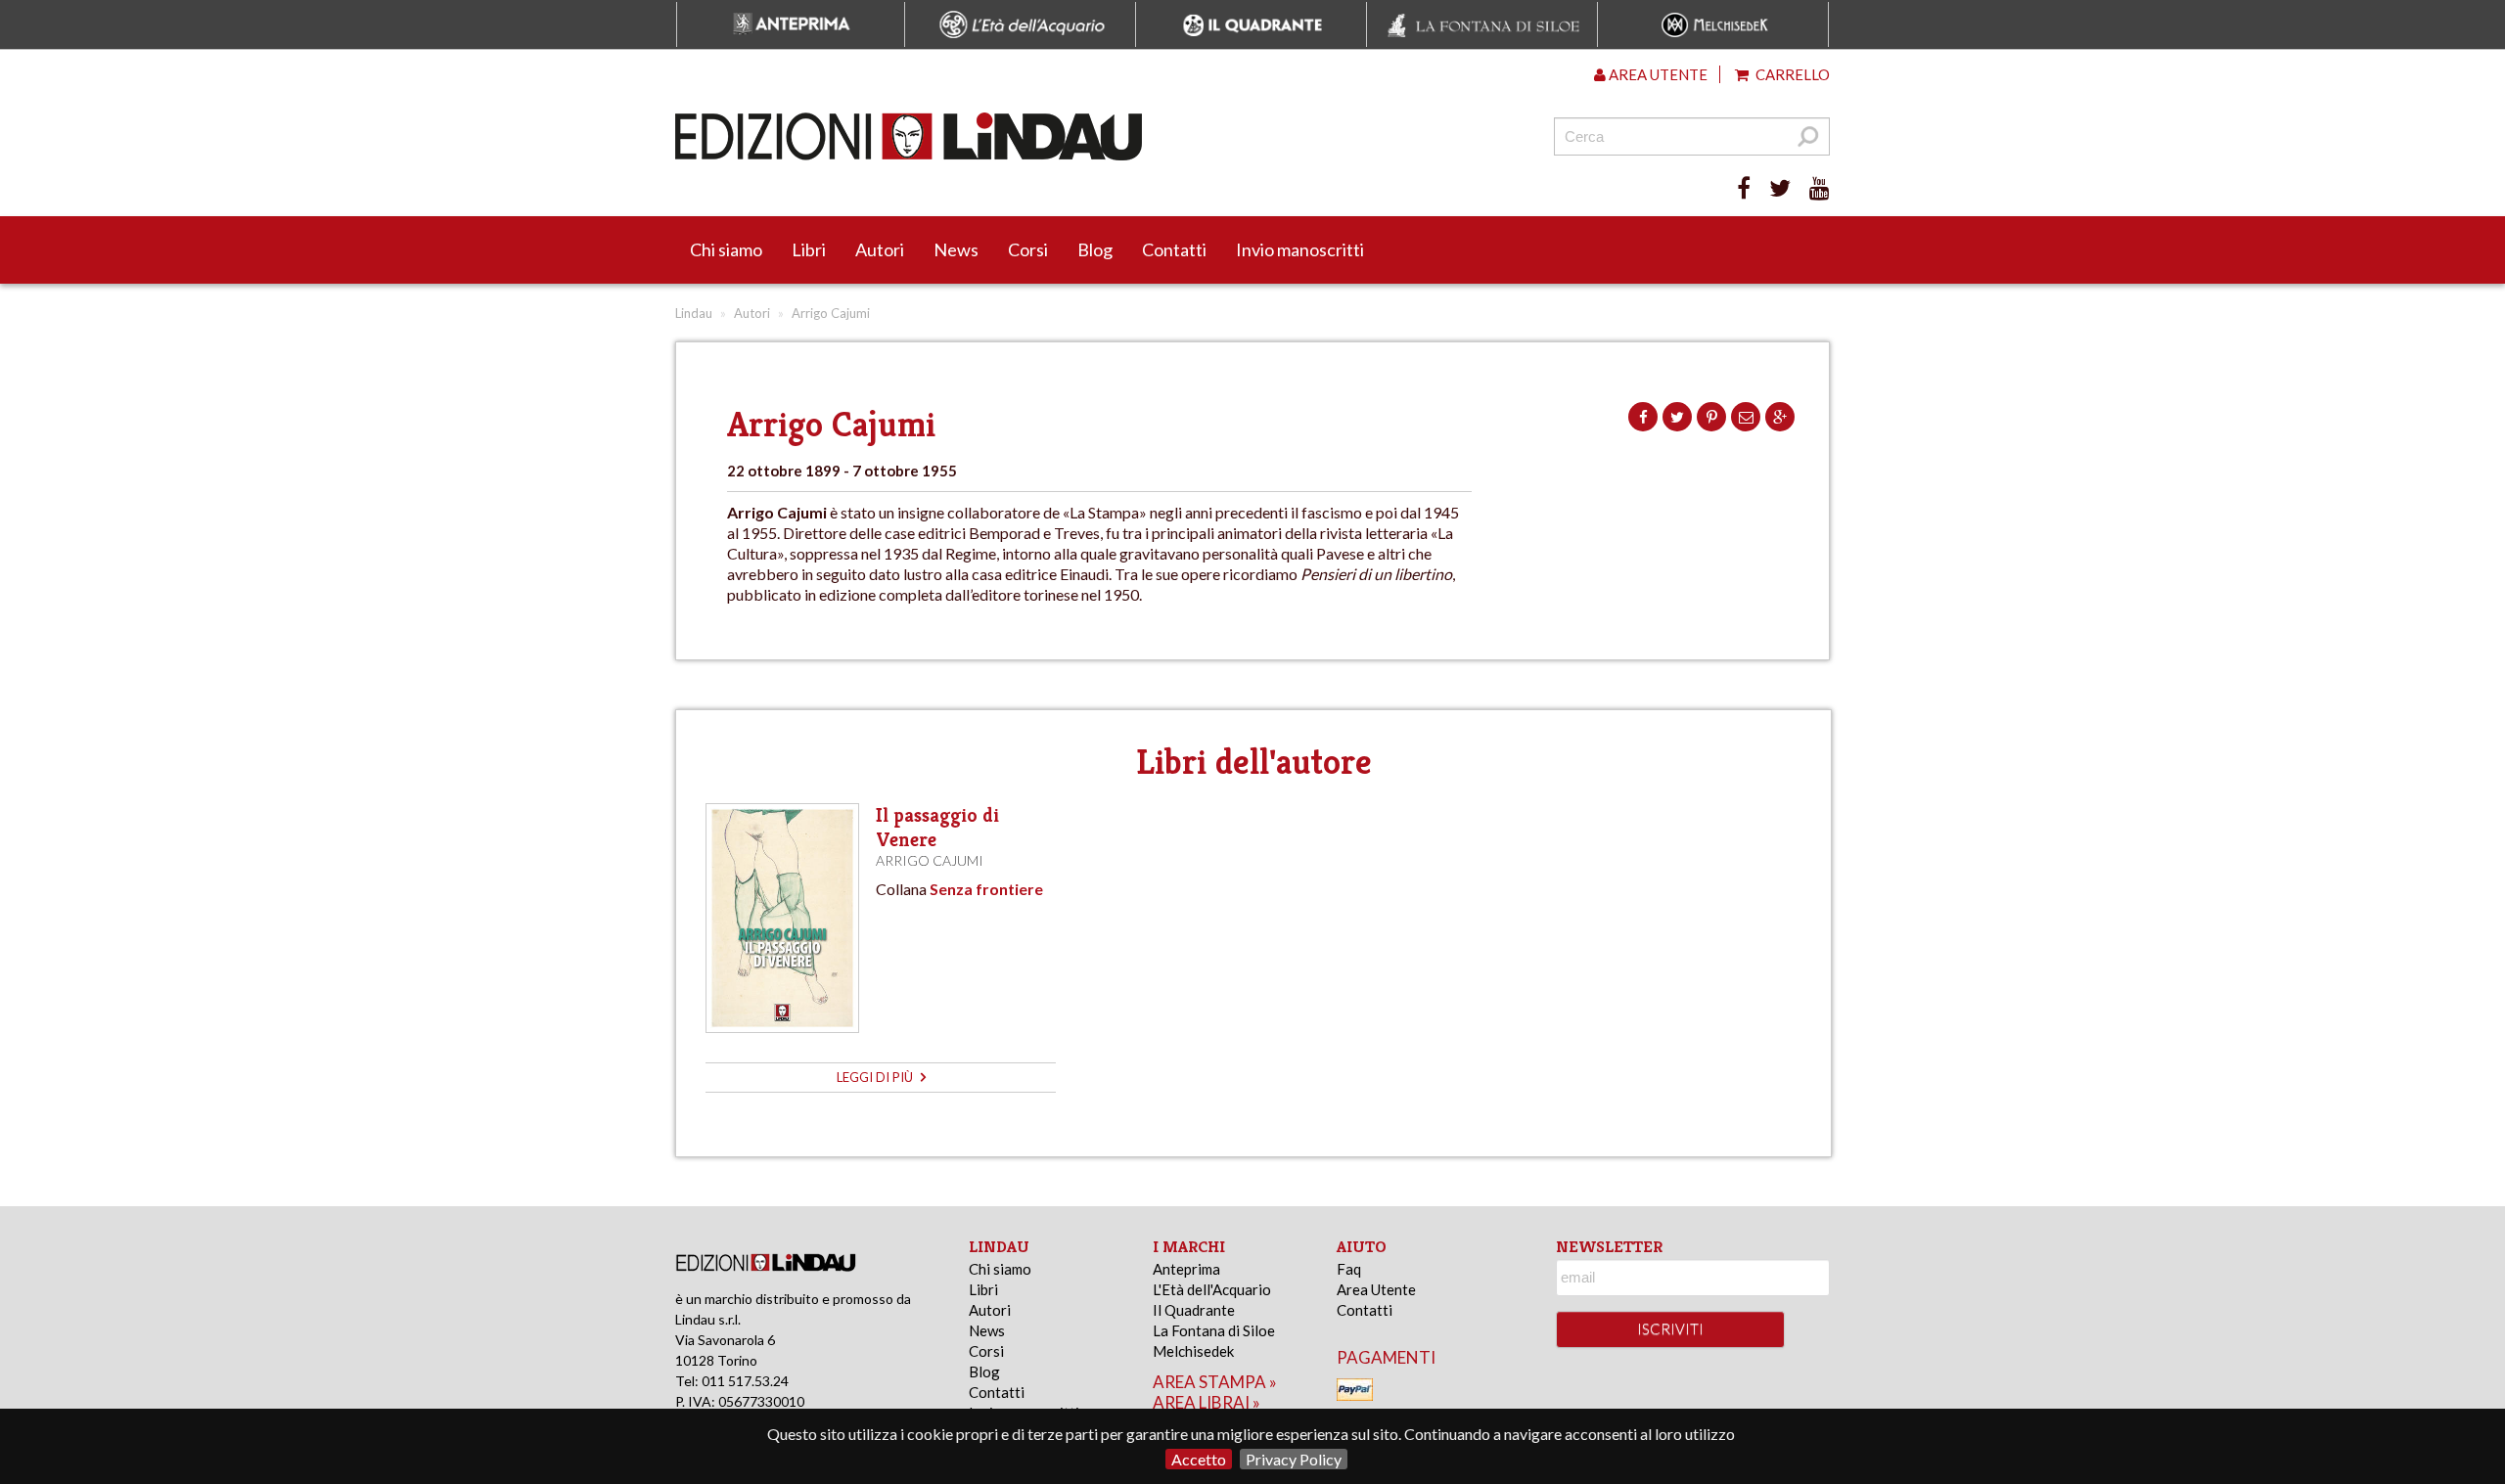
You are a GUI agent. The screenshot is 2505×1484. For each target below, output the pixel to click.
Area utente (1657, 74)
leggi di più (876, 1077)
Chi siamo (726, 249)
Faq (1349, 1269)
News (956, 249)
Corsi (1028, 249)
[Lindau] (1052, 136)
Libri (809, 249)
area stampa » (1215, 1382)
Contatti (1174, 249)
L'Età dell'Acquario (1212, 1289)
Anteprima (1186, 1269)
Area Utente (1376, 1289)
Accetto (1199, 1459)
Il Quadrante (1194, 1310)
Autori (880, 249)
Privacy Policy (1294, 1459)
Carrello (1791, 74)
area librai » (1207, 1402)
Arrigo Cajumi (930, 860)
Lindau (694, 313)
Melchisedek (1193, 1351)
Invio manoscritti (1300, 249)
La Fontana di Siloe (1214, 1330)
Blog (1095, 249)
